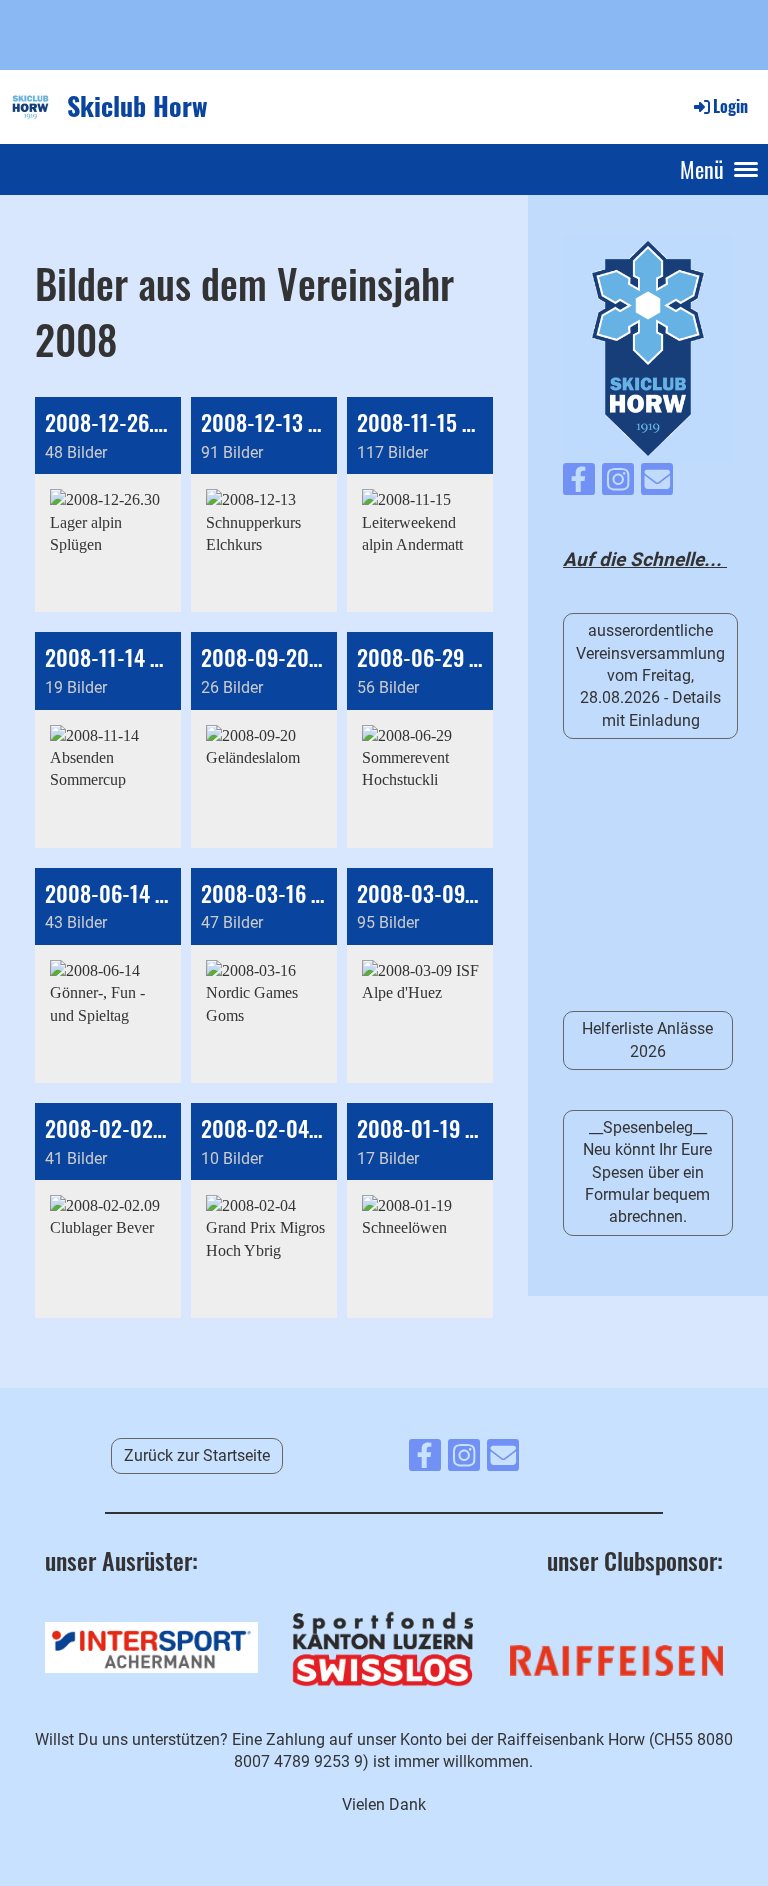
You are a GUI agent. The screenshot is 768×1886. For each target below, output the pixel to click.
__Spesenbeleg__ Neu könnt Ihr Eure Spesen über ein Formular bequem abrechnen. (647, 1172)
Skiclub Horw (137, 106)
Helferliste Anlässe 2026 (647, 1039)
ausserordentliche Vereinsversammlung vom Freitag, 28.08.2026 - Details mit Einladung (650, 675)
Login (730, 106)
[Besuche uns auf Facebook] (579, 484)
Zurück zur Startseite (197, 1455)
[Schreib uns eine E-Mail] (657, 484)
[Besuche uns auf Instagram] (618, 484)
